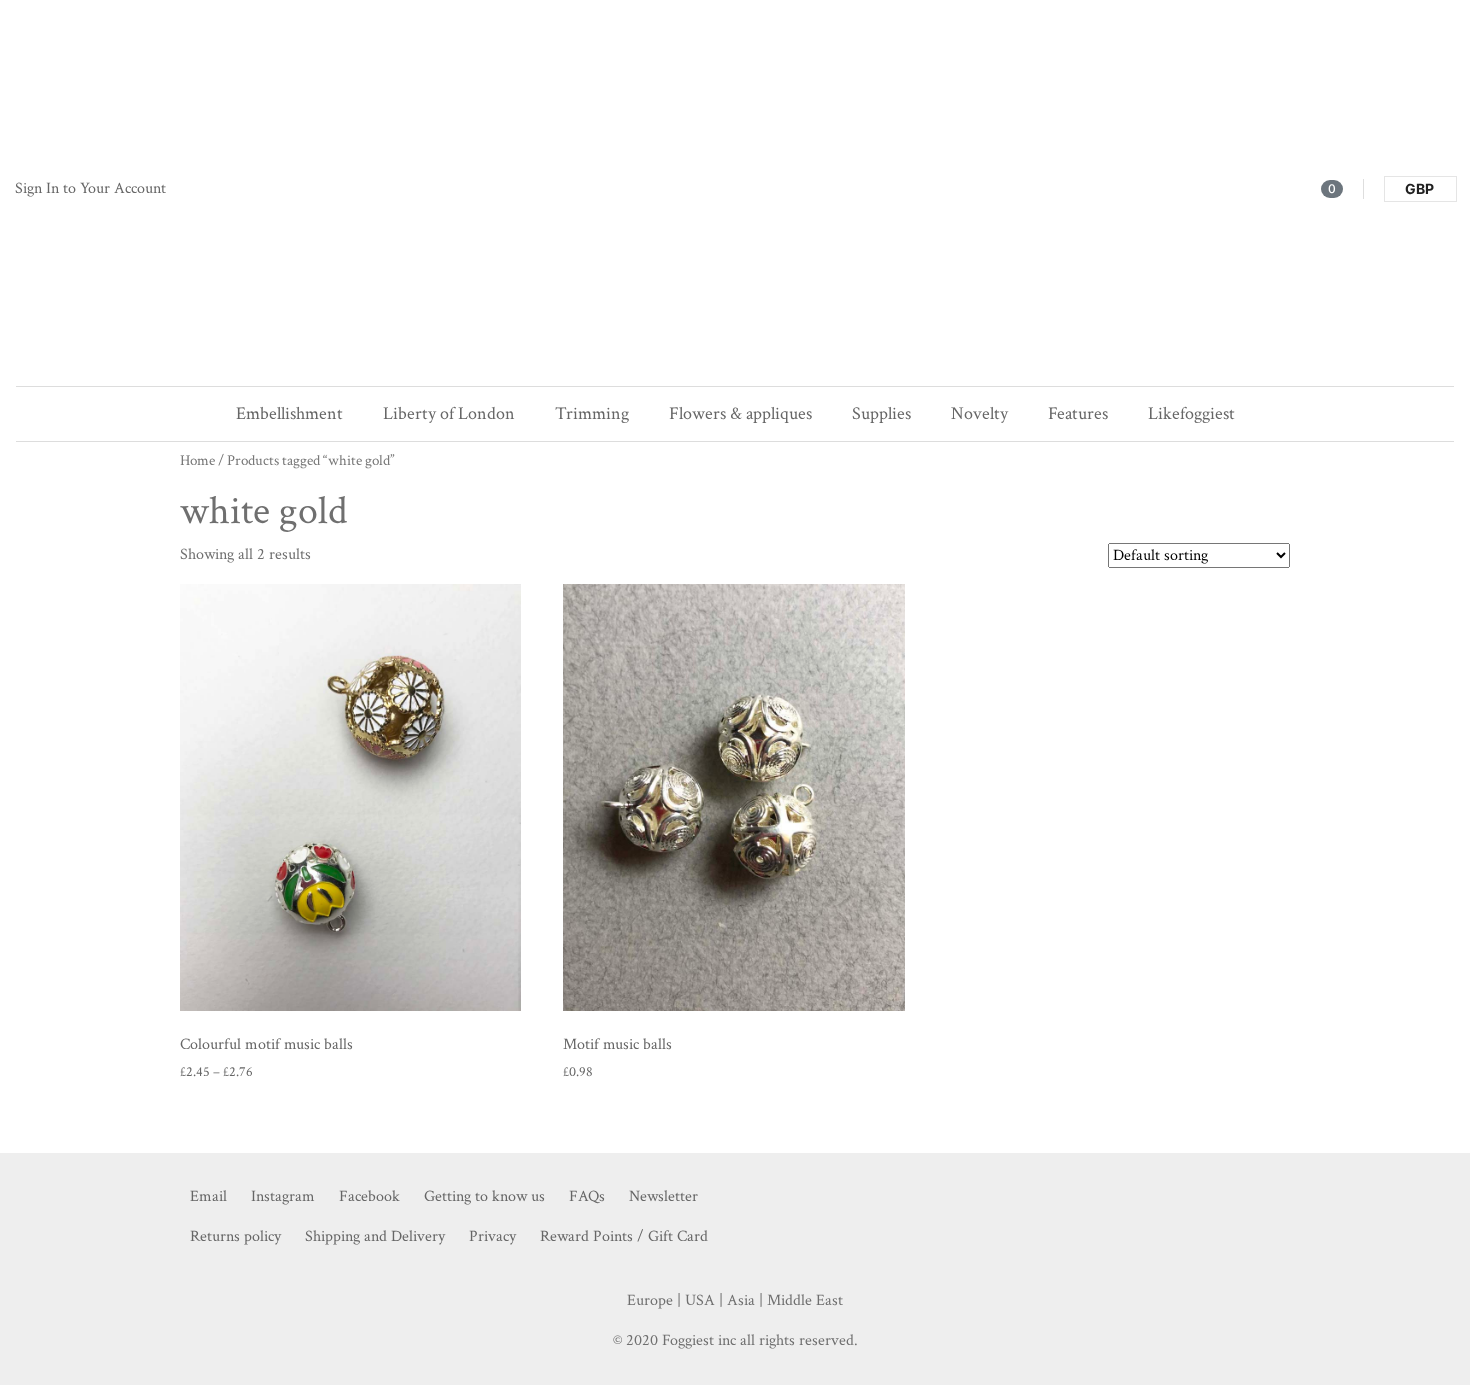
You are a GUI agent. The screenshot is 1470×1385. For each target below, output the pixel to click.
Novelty (979, 413)
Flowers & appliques (740, 413)
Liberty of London (449, 413)
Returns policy (235, 1236)
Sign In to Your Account (90, 188)
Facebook (369, 1196)
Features (1078, 413)
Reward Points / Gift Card (624, 1236)
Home (197, 460)
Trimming (592, 413)
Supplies (881, 413)
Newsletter (663, 1196)
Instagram (283, 1196)
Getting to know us (484, 1196)
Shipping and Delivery (375, 1236)
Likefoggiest (1191, 413)
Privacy (492, 1236)
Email (208, 1196)
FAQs (587, 1196)
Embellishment (289, 413)
